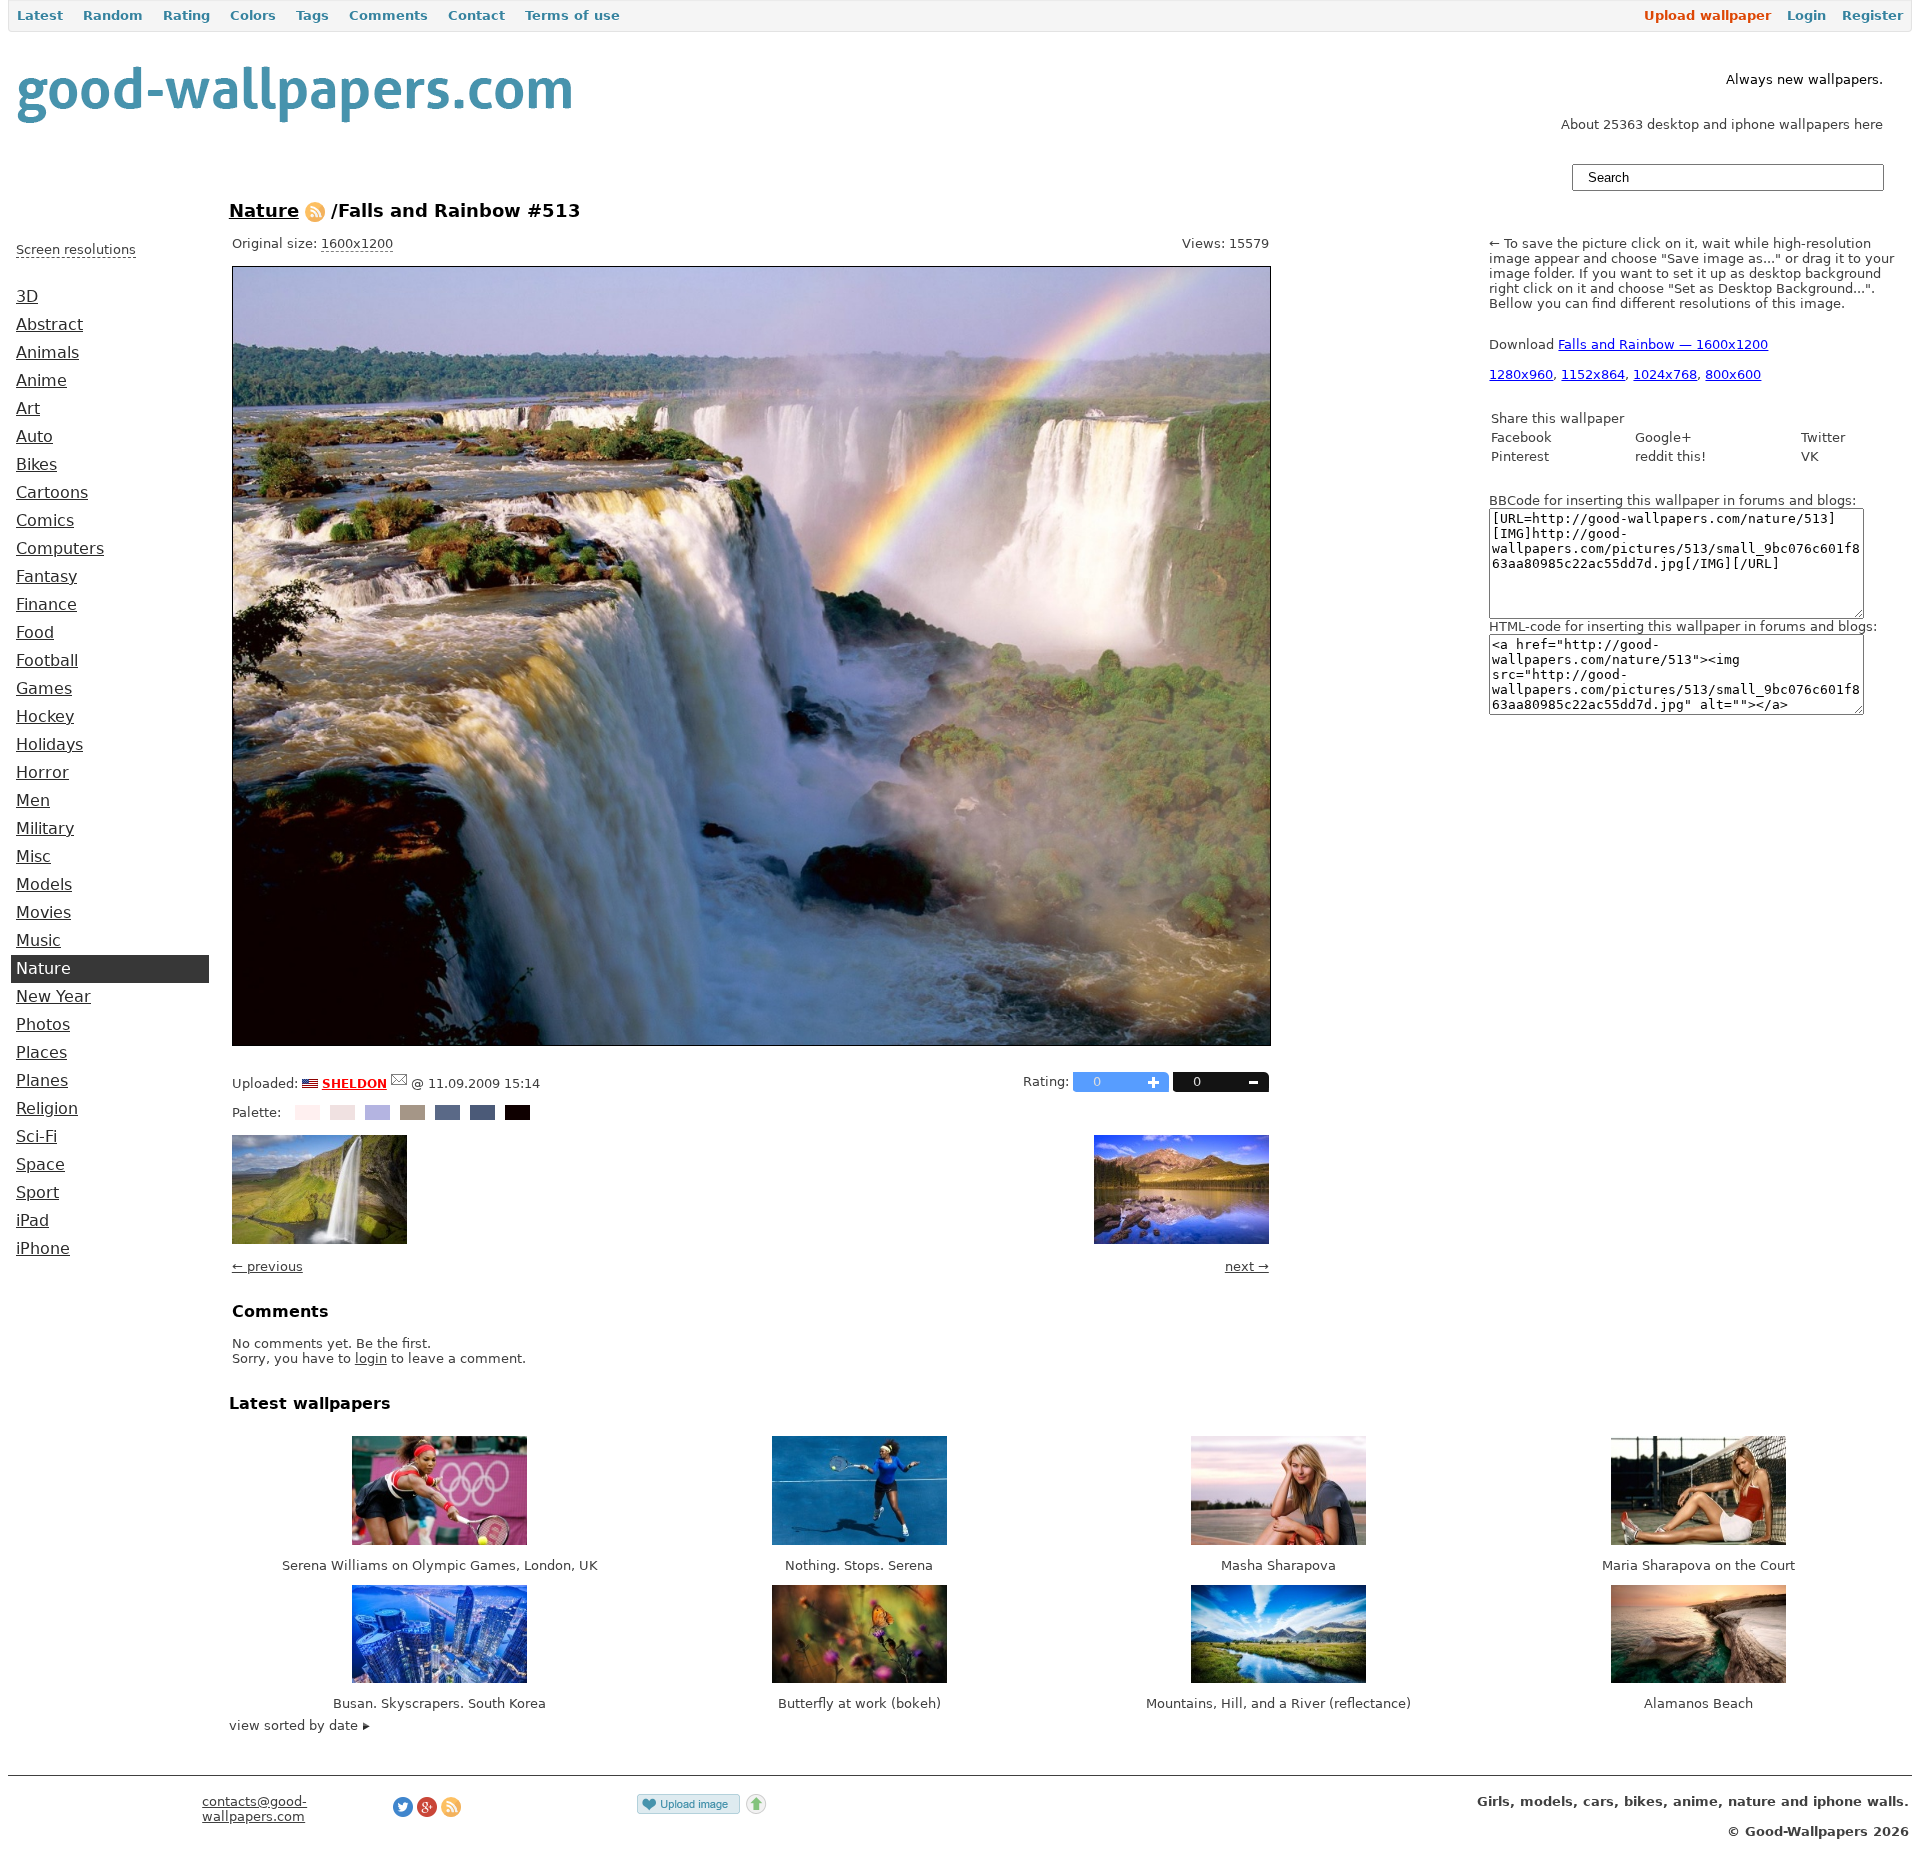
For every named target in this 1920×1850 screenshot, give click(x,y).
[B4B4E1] (377, 1112)
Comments (388, 15)
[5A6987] (447, 1112)
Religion (47, 1109)
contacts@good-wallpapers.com (254, 1809)
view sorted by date (295, 1725)
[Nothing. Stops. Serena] (859, 1540)
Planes (42, 1081)
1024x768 (1665, 374)
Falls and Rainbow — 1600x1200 (1663, 344)
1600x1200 (357, 243)
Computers (60, 549)
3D (27, 297)
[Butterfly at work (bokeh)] (859, 1678)
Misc (33, 857)
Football (47, 661)
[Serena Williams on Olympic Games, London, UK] (439, 1540)
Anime (41, 381)
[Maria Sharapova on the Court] (1698, 1540)
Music (38, 941)
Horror (42, 773)
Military (45, 829)
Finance (46, 605)
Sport (37, 1193)
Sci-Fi (36, 1137)
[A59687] (412, 1112)
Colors (253, 15)
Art (28, 409)
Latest (40, 15)
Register (1872, 15)
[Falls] (319, 1239)
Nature (43, 969)
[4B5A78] (482, 1112)
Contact (476, 15)
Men (33, 801)
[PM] (399, 1083)
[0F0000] (517, 1112)
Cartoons (52, 493)
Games (44, 689)
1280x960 (1521, 374)
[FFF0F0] (307, 1112)
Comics (45, 521)
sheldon (354, 1082)
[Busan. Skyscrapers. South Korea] (439, 1678)
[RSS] (315, 210)
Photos (43, 1025)
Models (44, 885)
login (371, 1358)
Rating (186, 15)
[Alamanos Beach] (1698, 1678)
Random (113, 15)
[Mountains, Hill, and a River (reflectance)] (1278, 1678)
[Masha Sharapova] (1278, 1540)
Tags (312, 15)
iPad (32, 1221)
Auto (34, 437)
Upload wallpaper (1707, 15)
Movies (43, 913)
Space (40, 1165)
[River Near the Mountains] (1181, 1239)
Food (35, 633)
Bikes (36, 465)
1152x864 (1593, 374)
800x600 (1733, 374)
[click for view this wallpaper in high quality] (751, 1041)
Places (41, 1053)
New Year (53, 997)
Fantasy (46, 577)
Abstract (49, 325)
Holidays (49, 745)
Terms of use (572, 15)
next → (1247, 1266)
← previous (267, 1266)
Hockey (45, 717)
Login (1806, 15)
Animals (47, 353)
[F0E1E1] (342, 1112)
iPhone (43, 1249)
